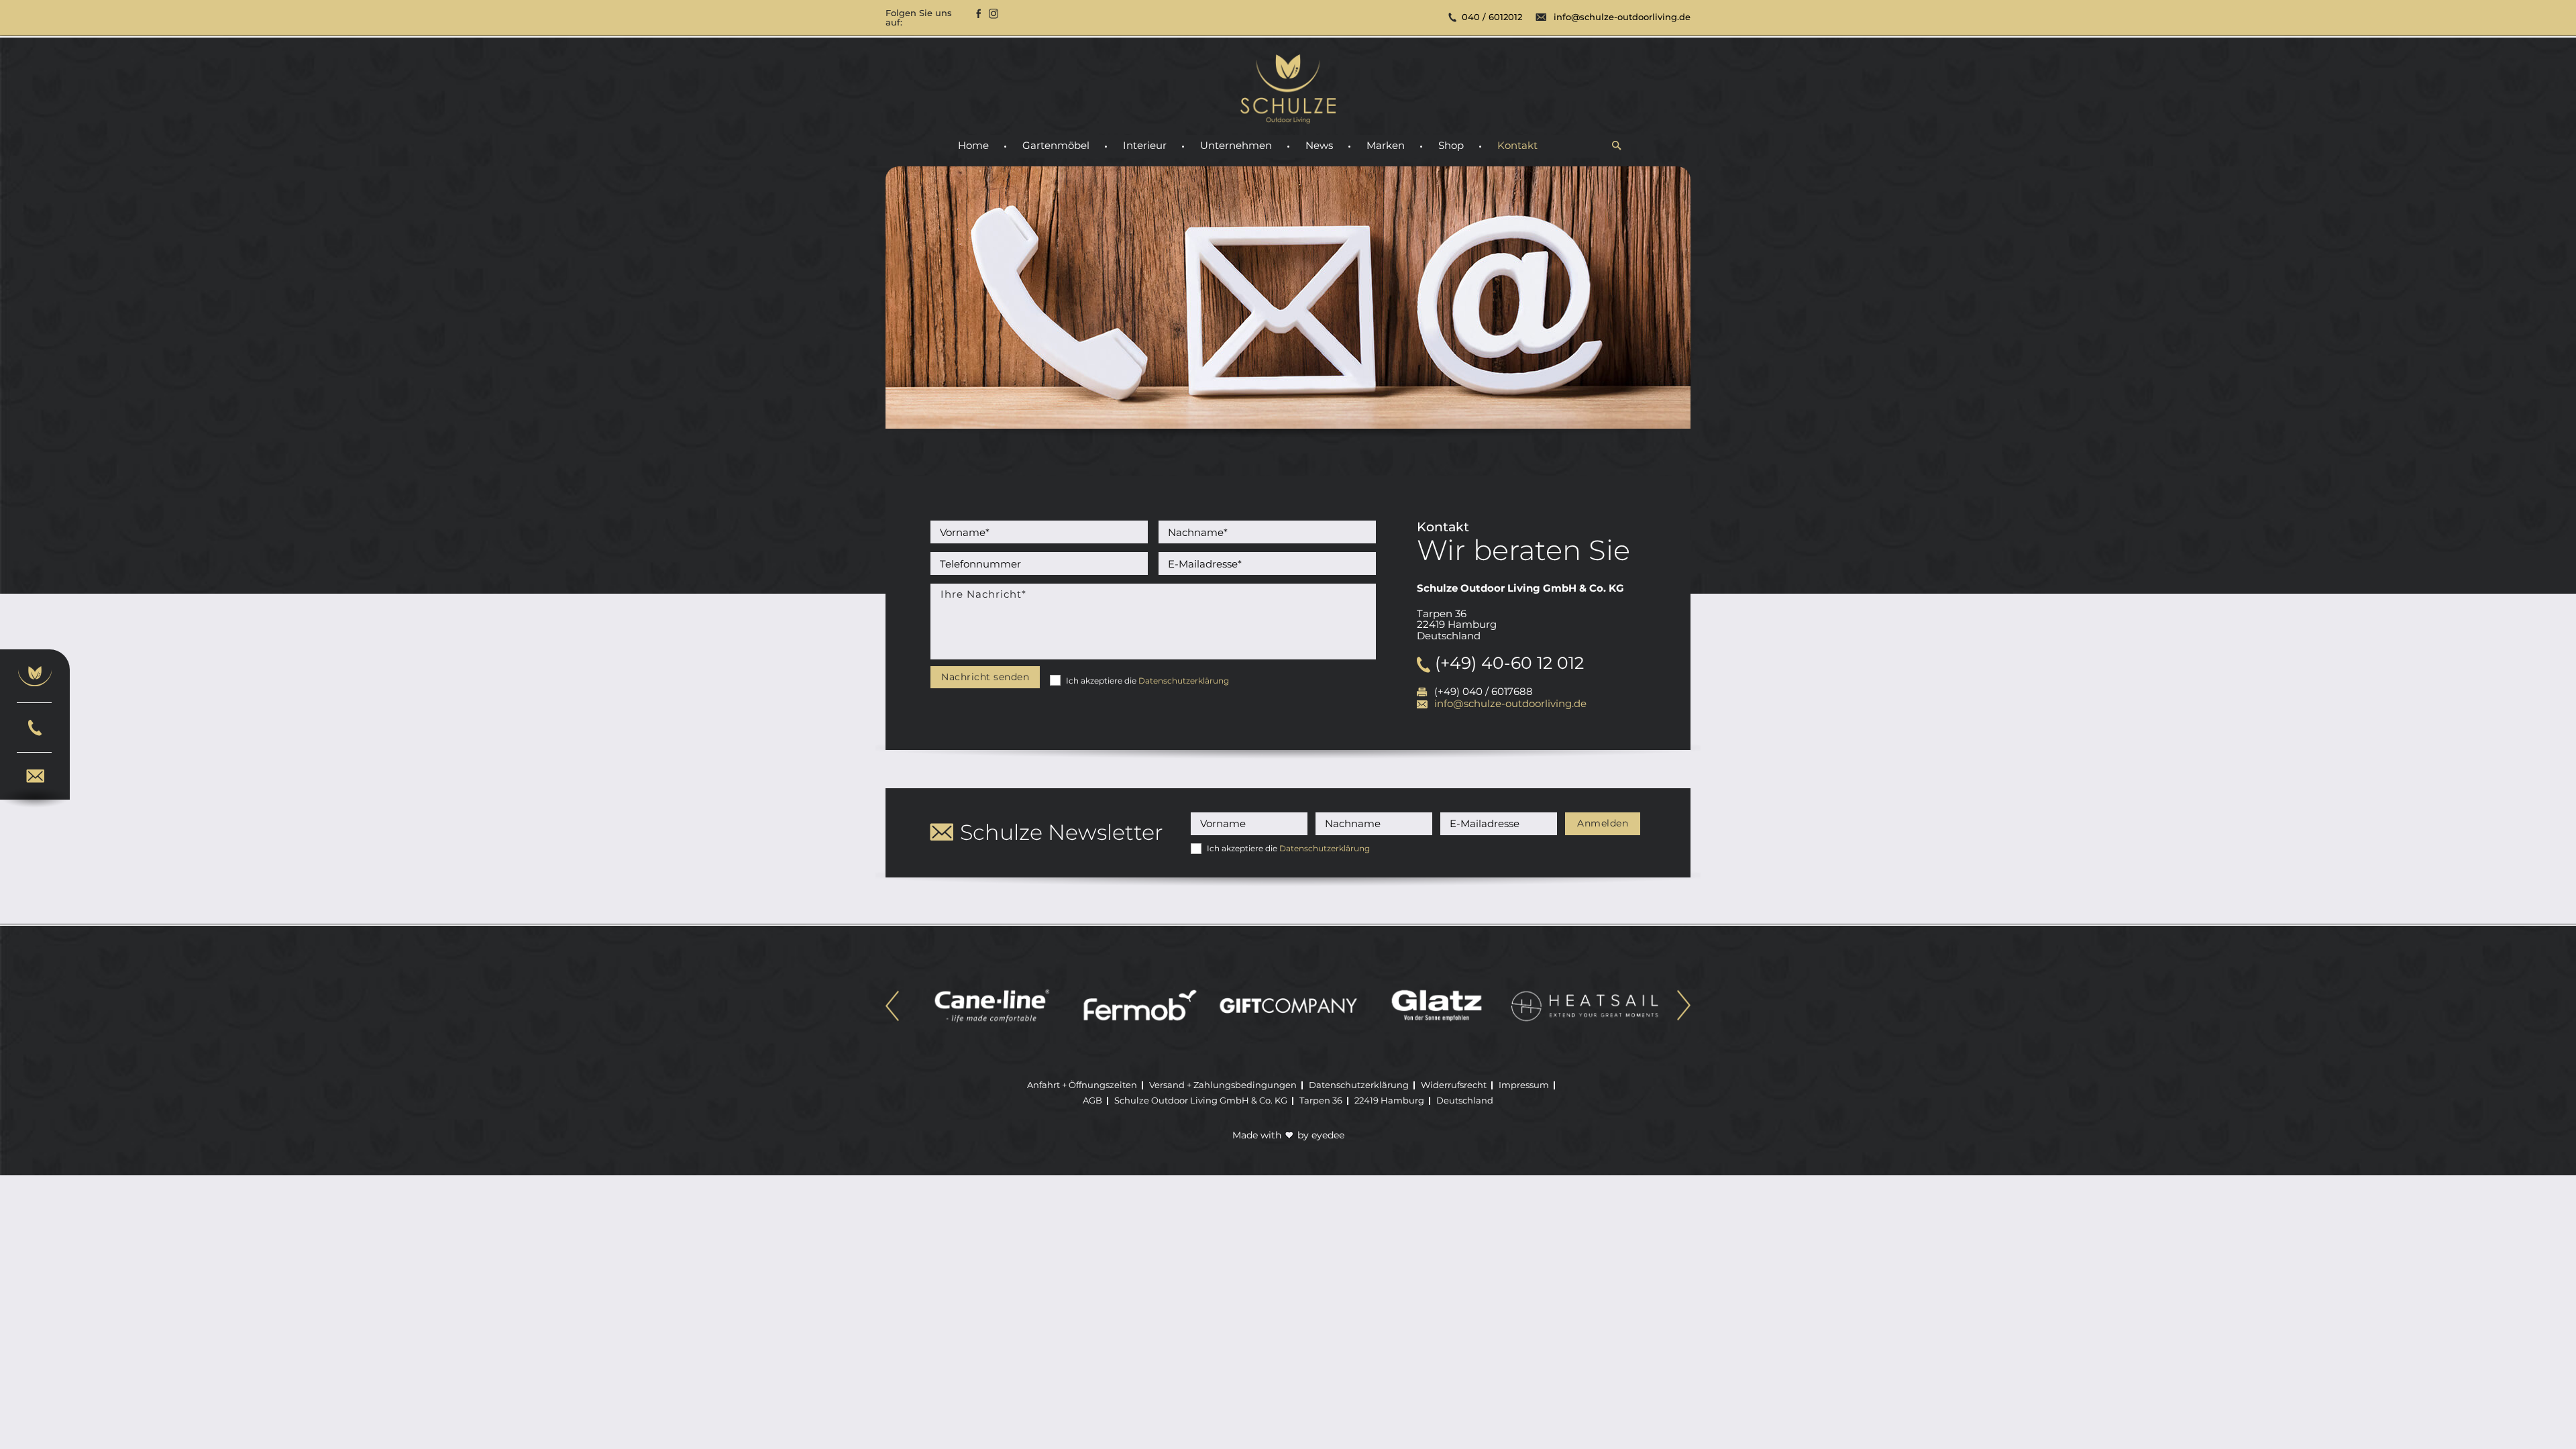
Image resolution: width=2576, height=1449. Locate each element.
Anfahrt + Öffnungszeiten (1082, 1085)
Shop (1451, 146)
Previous (892, 1007)
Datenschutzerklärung (1184, 681)
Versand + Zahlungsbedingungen (1223, 1085)
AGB (1092, 1100)
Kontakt (1517, 146)
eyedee (1328, 1135)
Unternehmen (1236, 146)
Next (1684, 1007)
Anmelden (1603, 823)
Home (973, 146)
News (1319, 146)
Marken (1386, 146)
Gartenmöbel (1056, 146)
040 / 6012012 (1492, 17)
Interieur (1145, 146)
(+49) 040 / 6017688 (1484, 692)
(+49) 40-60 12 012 (1507, 663)
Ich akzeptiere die (1147, 681)
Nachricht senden (985, 677)
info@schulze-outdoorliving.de (1622, 17)
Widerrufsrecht (1454, 1085)
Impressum (1524, 1085)
